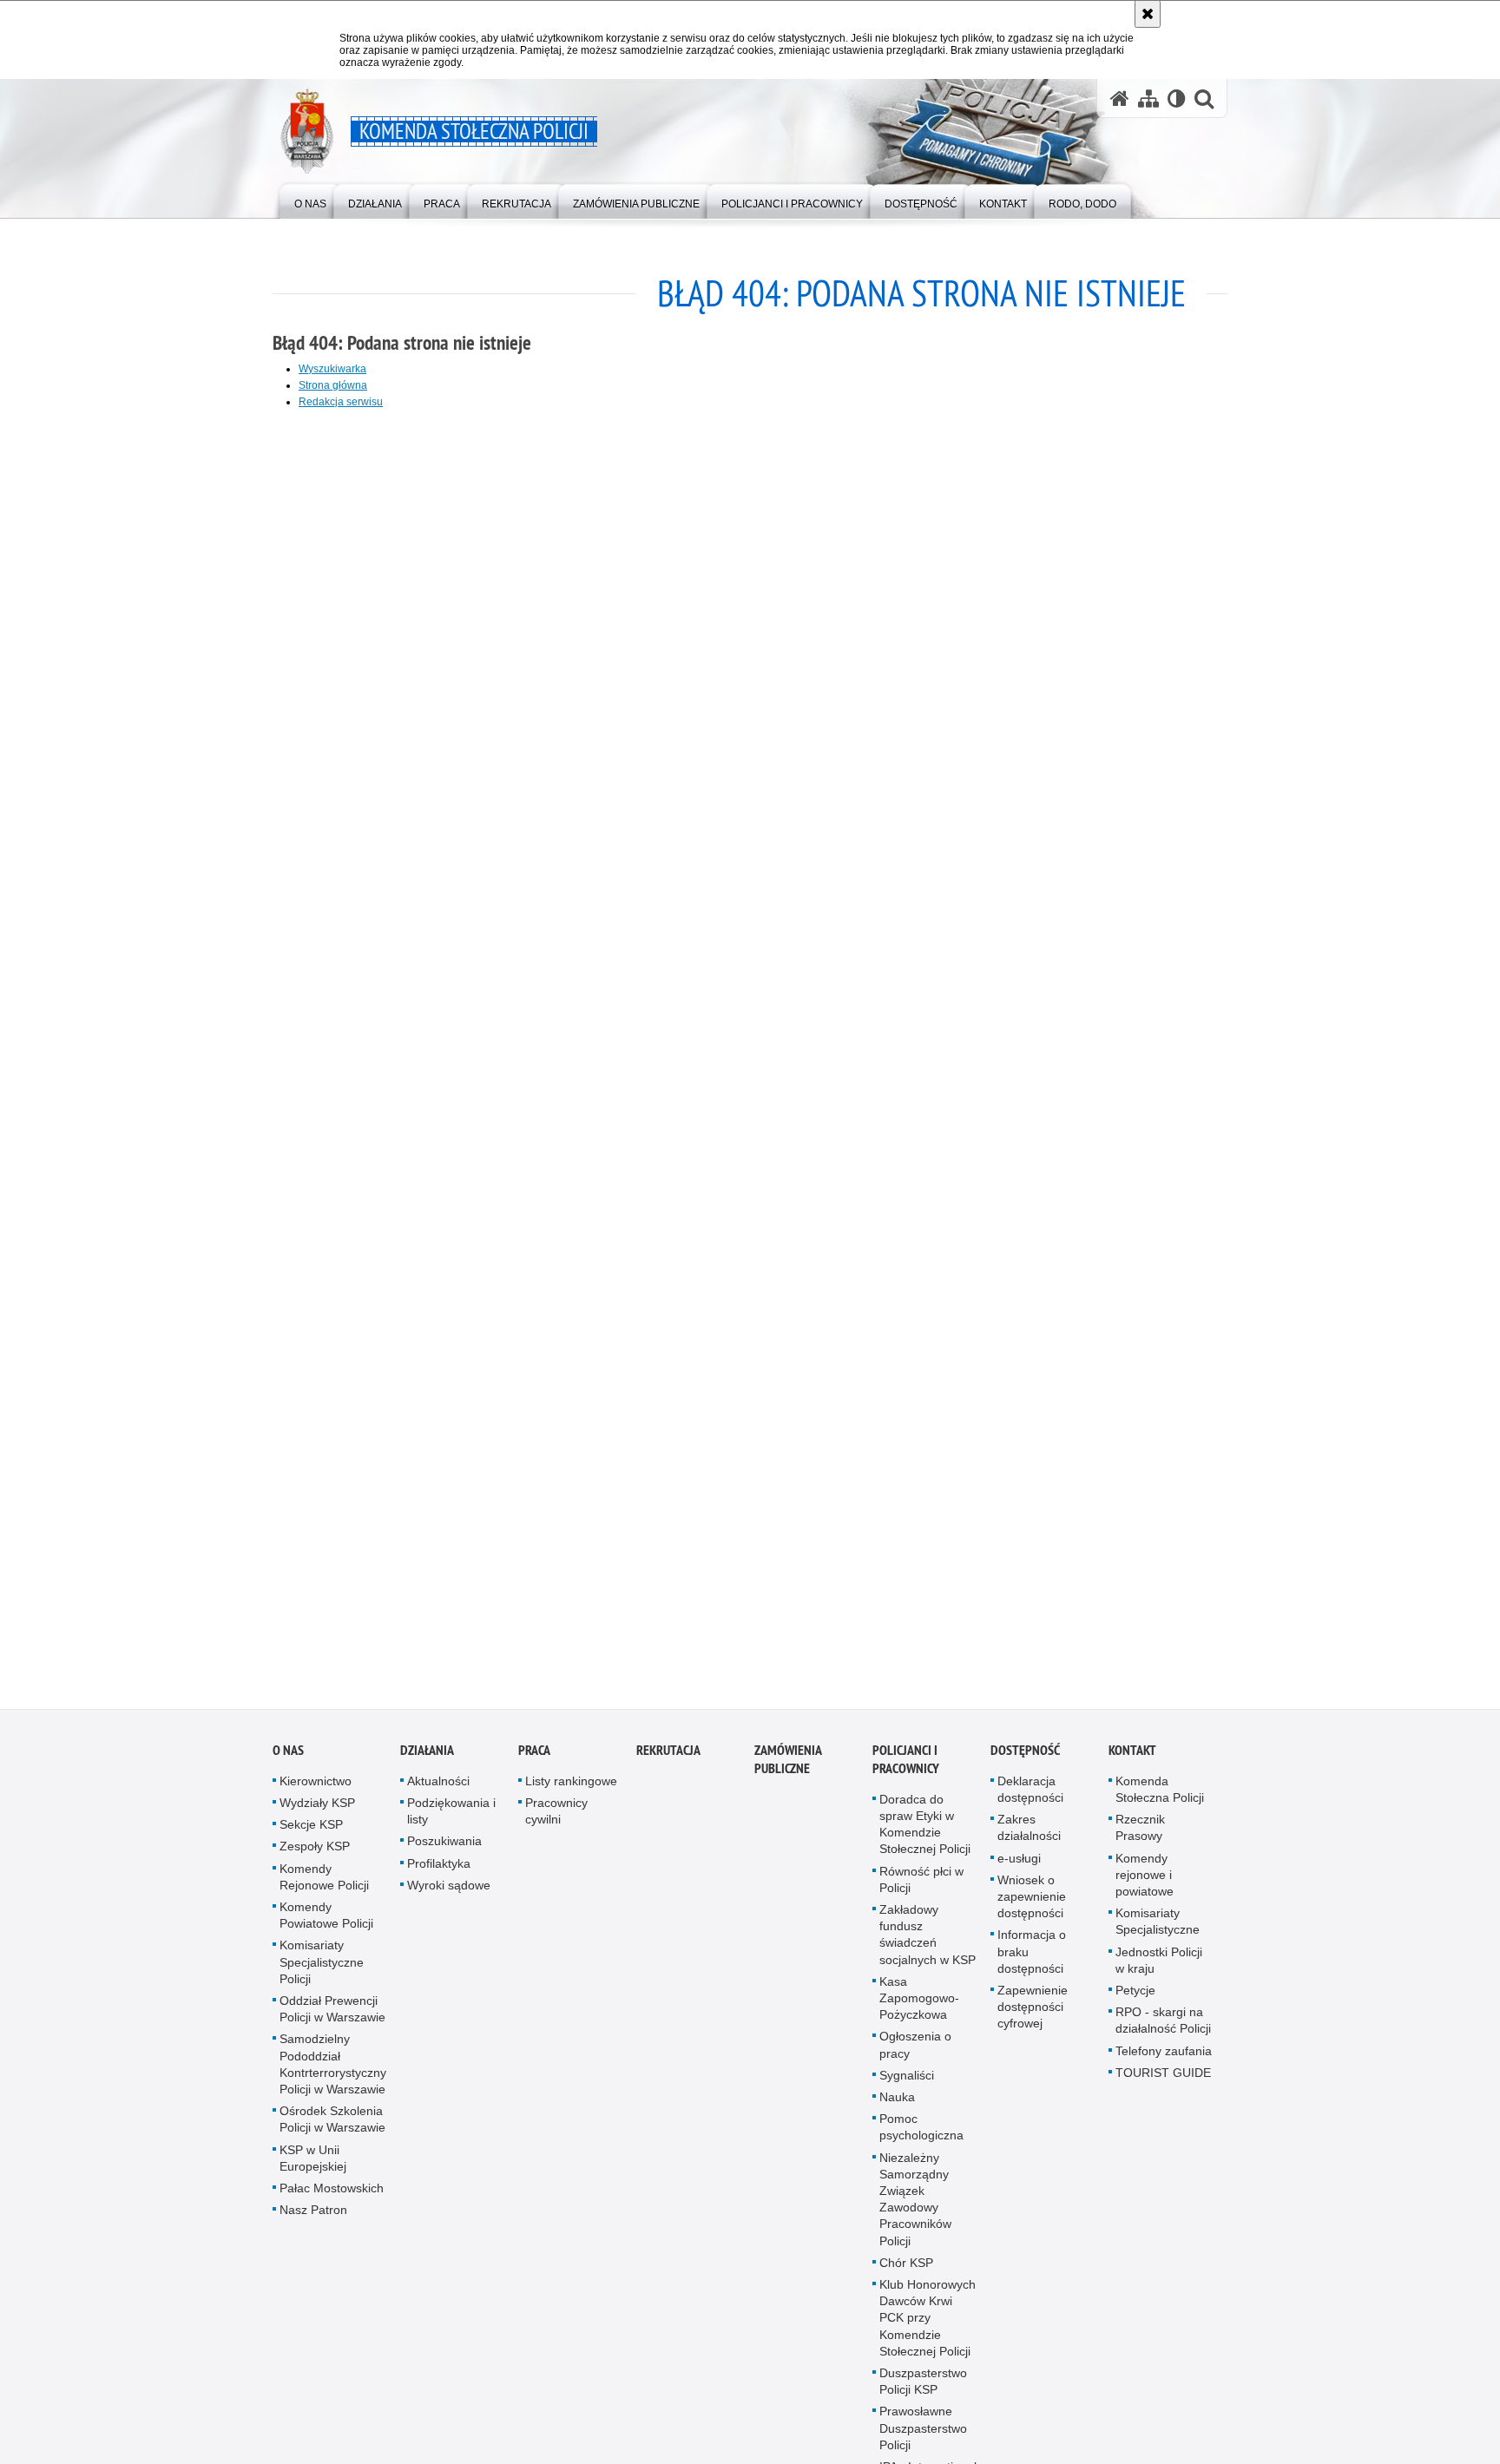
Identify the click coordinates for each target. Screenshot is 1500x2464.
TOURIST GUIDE (1163, 2087)
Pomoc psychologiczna (921, 2142)
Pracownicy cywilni (556, 1827)
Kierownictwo (316, 1796)
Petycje (1135, 2006)
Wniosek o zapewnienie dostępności (1032, 1911)
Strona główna (333, 385)
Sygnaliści (907, 2090)
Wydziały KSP (317, 1818)
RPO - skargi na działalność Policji (1163, 2036)
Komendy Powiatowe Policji (326, 1931)
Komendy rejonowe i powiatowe (1145, 1889)
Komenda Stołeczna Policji (1160, 1804)
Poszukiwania (444, 1856)
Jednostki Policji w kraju (1159, 1975)
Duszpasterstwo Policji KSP (923, 2397)
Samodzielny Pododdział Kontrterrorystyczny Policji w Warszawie (333, 2080)
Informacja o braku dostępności (1032, 1967)
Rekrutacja (668, 1765)
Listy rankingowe (571, 1796)
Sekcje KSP (311, 1840)
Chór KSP (906, 2277)
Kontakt (1132, 1765)
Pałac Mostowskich (332, 2204)
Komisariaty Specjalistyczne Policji (322, 1977)
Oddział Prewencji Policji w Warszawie (332, 2024)
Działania (427, 1765)
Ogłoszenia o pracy (915, 2060)
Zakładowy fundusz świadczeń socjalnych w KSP (928, 1950)
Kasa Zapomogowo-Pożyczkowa (919, 2013)
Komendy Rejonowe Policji (324, 1892)
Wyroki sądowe (449, 1900)
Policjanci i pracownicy (906, 1774)
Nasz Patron (313, 2225)
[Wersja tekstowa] (1177, 99)
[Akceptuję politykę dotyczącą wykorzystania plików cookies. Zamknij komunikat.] (1148, 14)
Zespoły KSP (315, 1862)
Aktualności (438, 1796)
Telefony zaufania (1164, 2066)
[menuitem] (310, 200)
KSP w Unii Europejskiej (313, 2173)
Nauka (897, 2112)
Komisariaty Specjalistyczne (1158, 1937)
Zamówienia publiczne (788, 1774)
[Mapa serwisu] (1148, 99)
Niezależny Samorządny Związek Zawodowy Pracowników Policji (915, 2214)
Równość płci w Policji (921, 1894)
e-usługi (1019, 1873)
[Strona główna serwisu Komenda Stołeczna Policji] (1120, 99)
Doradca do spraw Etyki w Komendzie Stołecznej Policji (925, 1839)
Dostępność (1025, 1765)
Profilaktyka (439, 1878)
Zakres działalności (1029, 1843)
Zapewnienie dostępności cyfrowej (1033, 2022)
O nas (288, 1765)
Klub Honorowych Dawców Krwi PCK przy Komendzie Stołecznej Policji (928, 2333)
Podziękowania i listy (451, 1827)
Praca (534, 1765)
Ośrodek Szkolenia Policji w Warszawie (332, 2135)
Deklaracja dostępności (1030, 1804)
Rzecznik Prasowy (1140, 1843)
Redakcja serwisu (341, 402)
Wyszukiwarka (332, 369)
